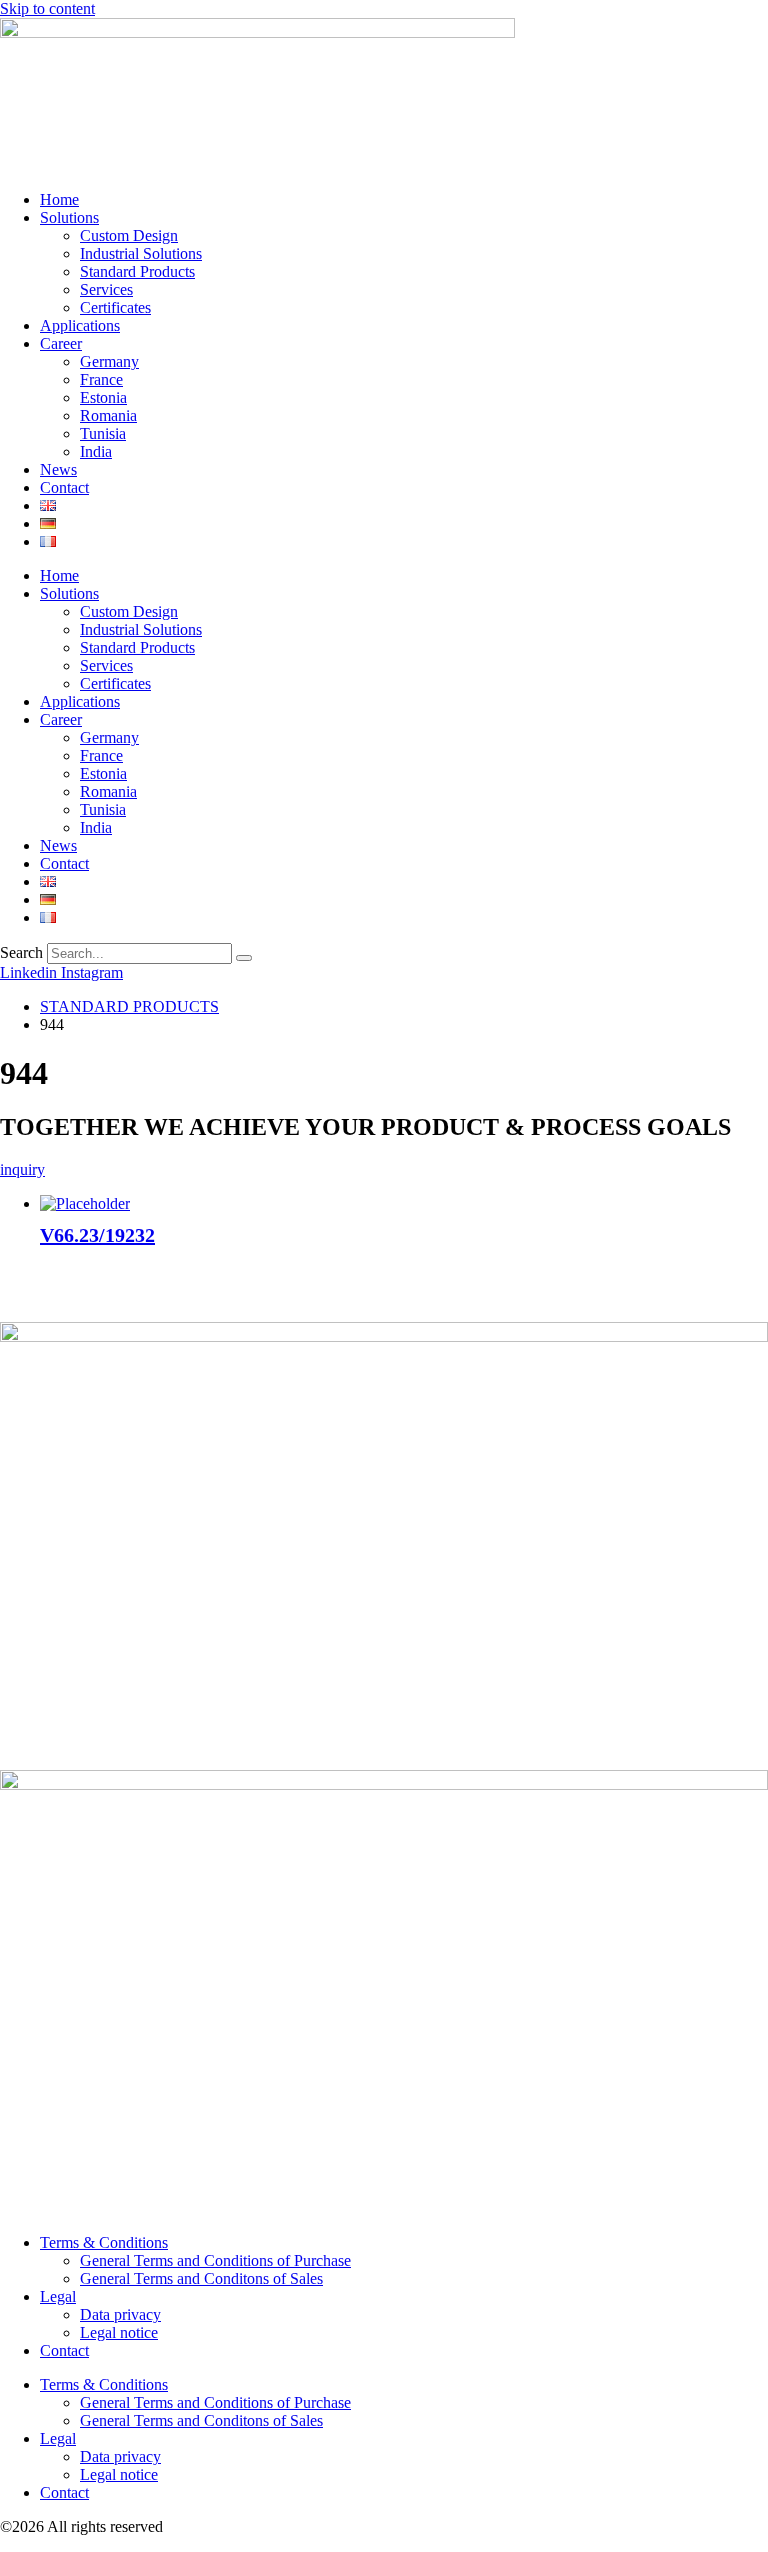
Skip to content (47, 8)
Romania (108, 415)
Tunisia (103, 433)
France (101, 379)
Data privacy (120, 2314)
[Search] (244, 958)
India (96, 451)
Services (106, 289)
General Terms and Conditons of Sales (201, 2278)
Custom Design (129, 235)
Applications (80, 325)
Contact (64, 487)
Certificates (115, 307)
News (58, 469)
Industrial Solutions (141, 253)
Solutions (69, 217)
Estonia (103, 397)
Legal (58, 2296)
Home (59, 199)
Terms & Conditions (104, 2242)
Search (21, 952)
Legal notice (119, 2332)
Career (61, 343)
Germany (109, 361)
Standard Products (137, 271)
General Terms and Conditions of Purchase (215, 2260)
